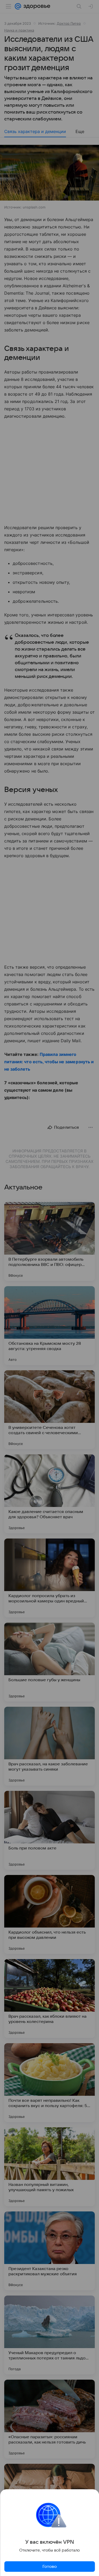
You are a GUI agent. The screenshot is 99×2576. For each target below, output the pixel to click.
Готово (50, 2567)
